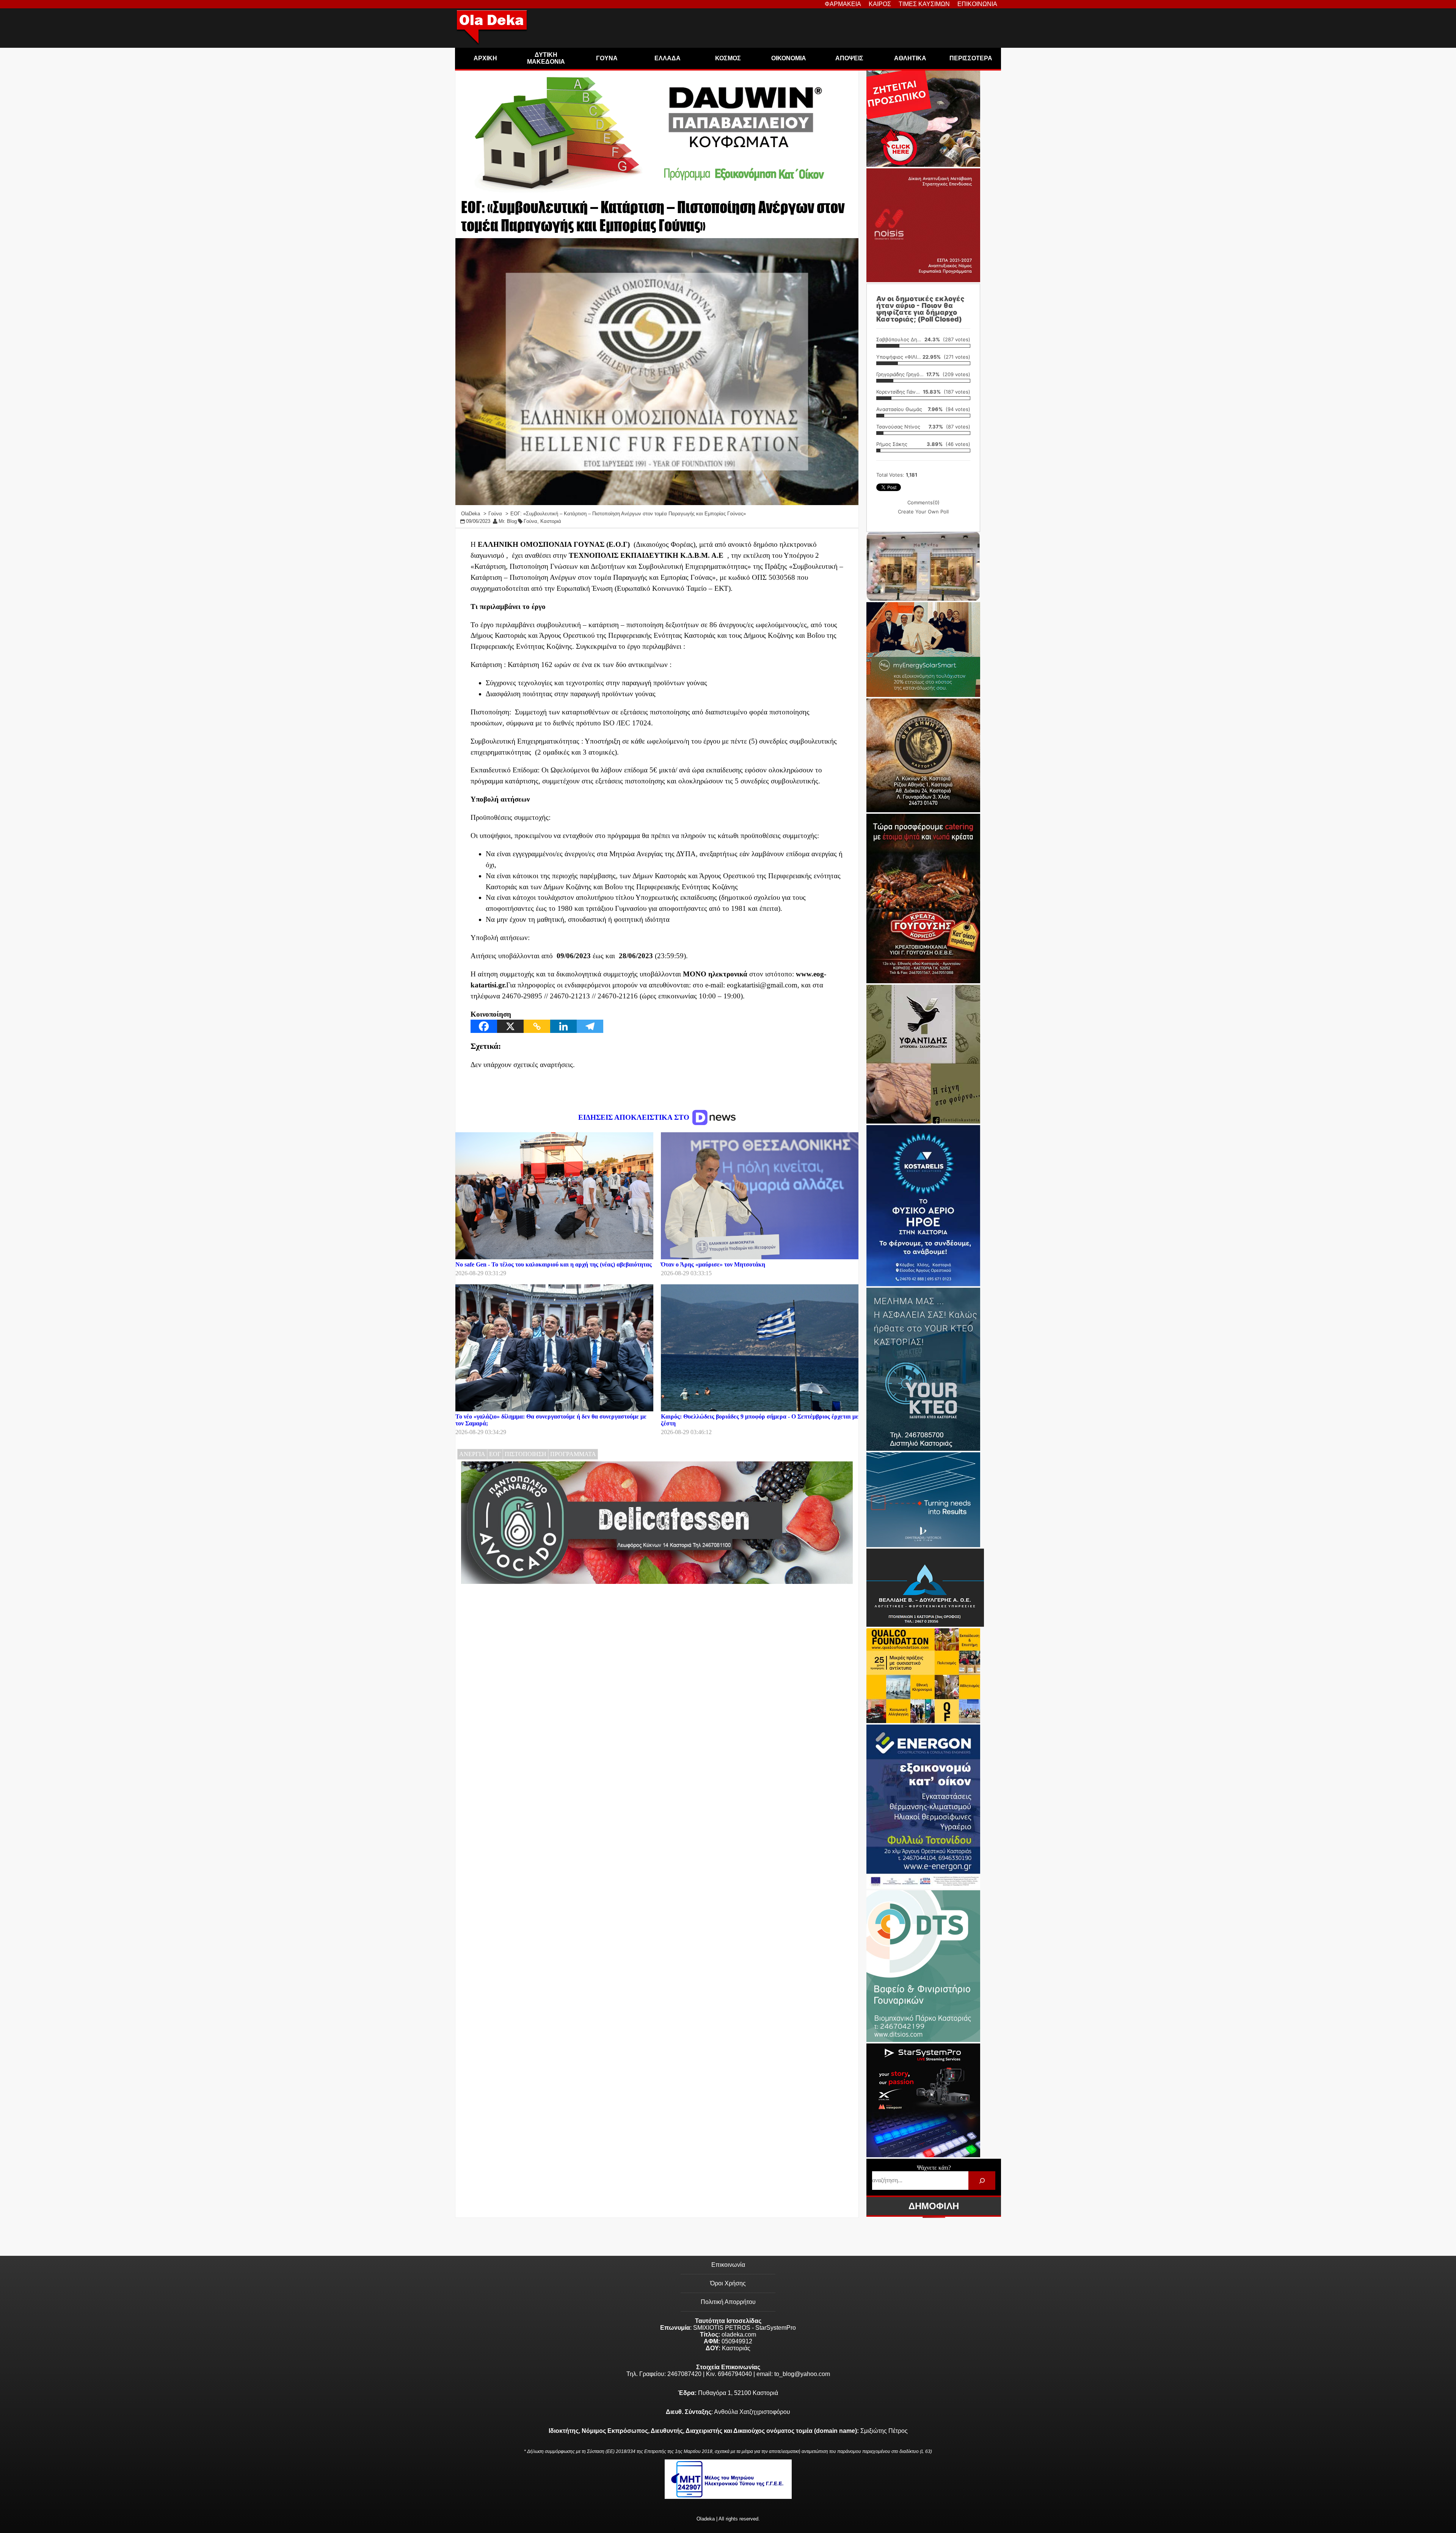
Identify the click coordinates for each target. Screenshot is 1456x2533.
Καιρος (880, 4)
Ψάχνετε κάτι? (934, 2168)
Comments (923, 502)
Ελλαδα (668, 58)
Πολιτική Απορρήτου (728, 2302)
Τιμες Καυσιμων (924, 4)
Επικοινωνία (728, 2265)
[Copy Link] (537, 1026)
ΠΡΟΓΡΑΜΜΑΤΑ (573, 1454)
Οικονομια (789, 58)
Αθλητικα (910, 58)
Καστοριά (551, 521)
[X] (510, 1026)
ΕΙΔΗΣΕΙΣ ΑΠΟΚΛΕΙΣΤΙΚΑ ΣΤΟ (635, 1117)
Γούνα (530, 521)
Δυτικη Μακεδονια (546, 58)
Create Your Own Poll (923, 512)
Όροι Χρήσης (728, 2283)
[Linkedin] (563, 1026)
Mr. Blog (508, 521)
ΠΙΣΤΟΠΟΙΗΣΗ (526, 1454)
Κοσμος (728, 58)
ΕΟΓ (495, 1454)
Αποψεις (849, 58)
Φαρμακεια (843, 4)
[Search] (982, 2181)
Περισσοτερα (971, 58)
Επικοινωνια (977, 4)
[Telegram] (590, 1026)
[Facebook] (484, 1026)
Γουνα (607, 58)
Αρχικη (485, 58)
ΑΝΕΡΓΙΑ (472, 1454)
